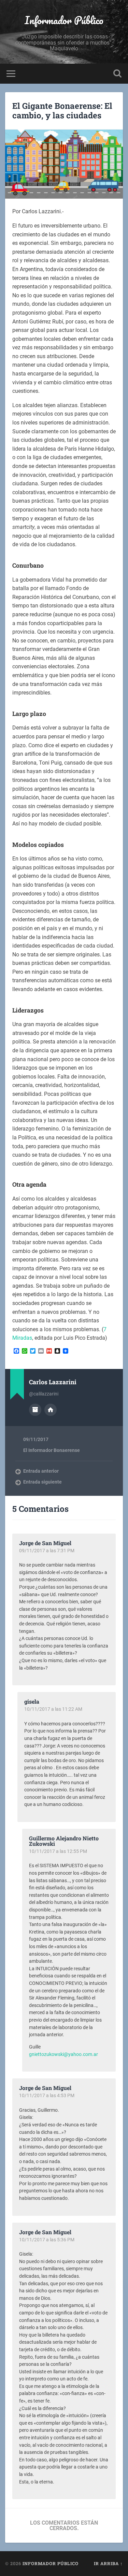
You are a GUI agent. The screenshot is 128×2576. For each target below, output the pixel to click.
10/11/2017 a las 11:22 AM (53, 1709)
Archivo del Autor (35, 1410)
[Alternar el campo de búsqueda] (117, 74)
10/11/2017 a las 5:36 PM (47, 2240)
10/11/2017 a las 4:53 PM (47, 2095)
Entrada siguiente (42, 1482)
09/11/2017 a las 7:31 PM (47, 1551)
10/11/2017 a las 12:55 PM (58, 1851)
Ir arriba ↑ (108, 2563)
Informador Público (64, 20)
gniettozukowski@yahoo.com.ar (63, 2054)
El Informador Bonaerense (52, 1450)
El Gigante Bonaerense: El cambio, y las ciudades (62, 111)
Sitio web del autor (51, 1410)
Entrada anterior (41, 1471)
